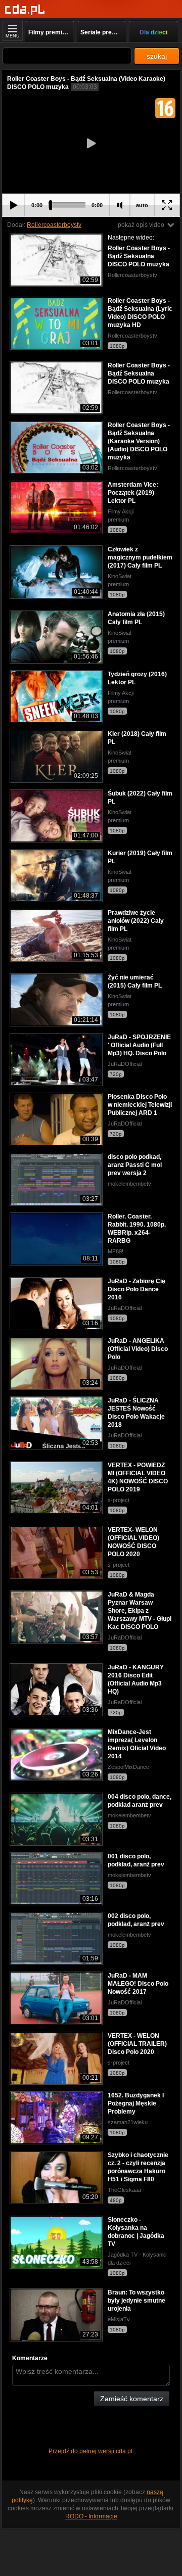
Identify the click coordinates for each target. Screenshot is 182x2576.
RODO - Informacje (91, 2516)
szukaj (157, 56)
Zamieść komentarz (132, 2399)
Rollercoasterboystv (54, 225)
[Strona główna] (25, 10)
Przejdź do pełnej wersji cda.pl (91, 2451)
